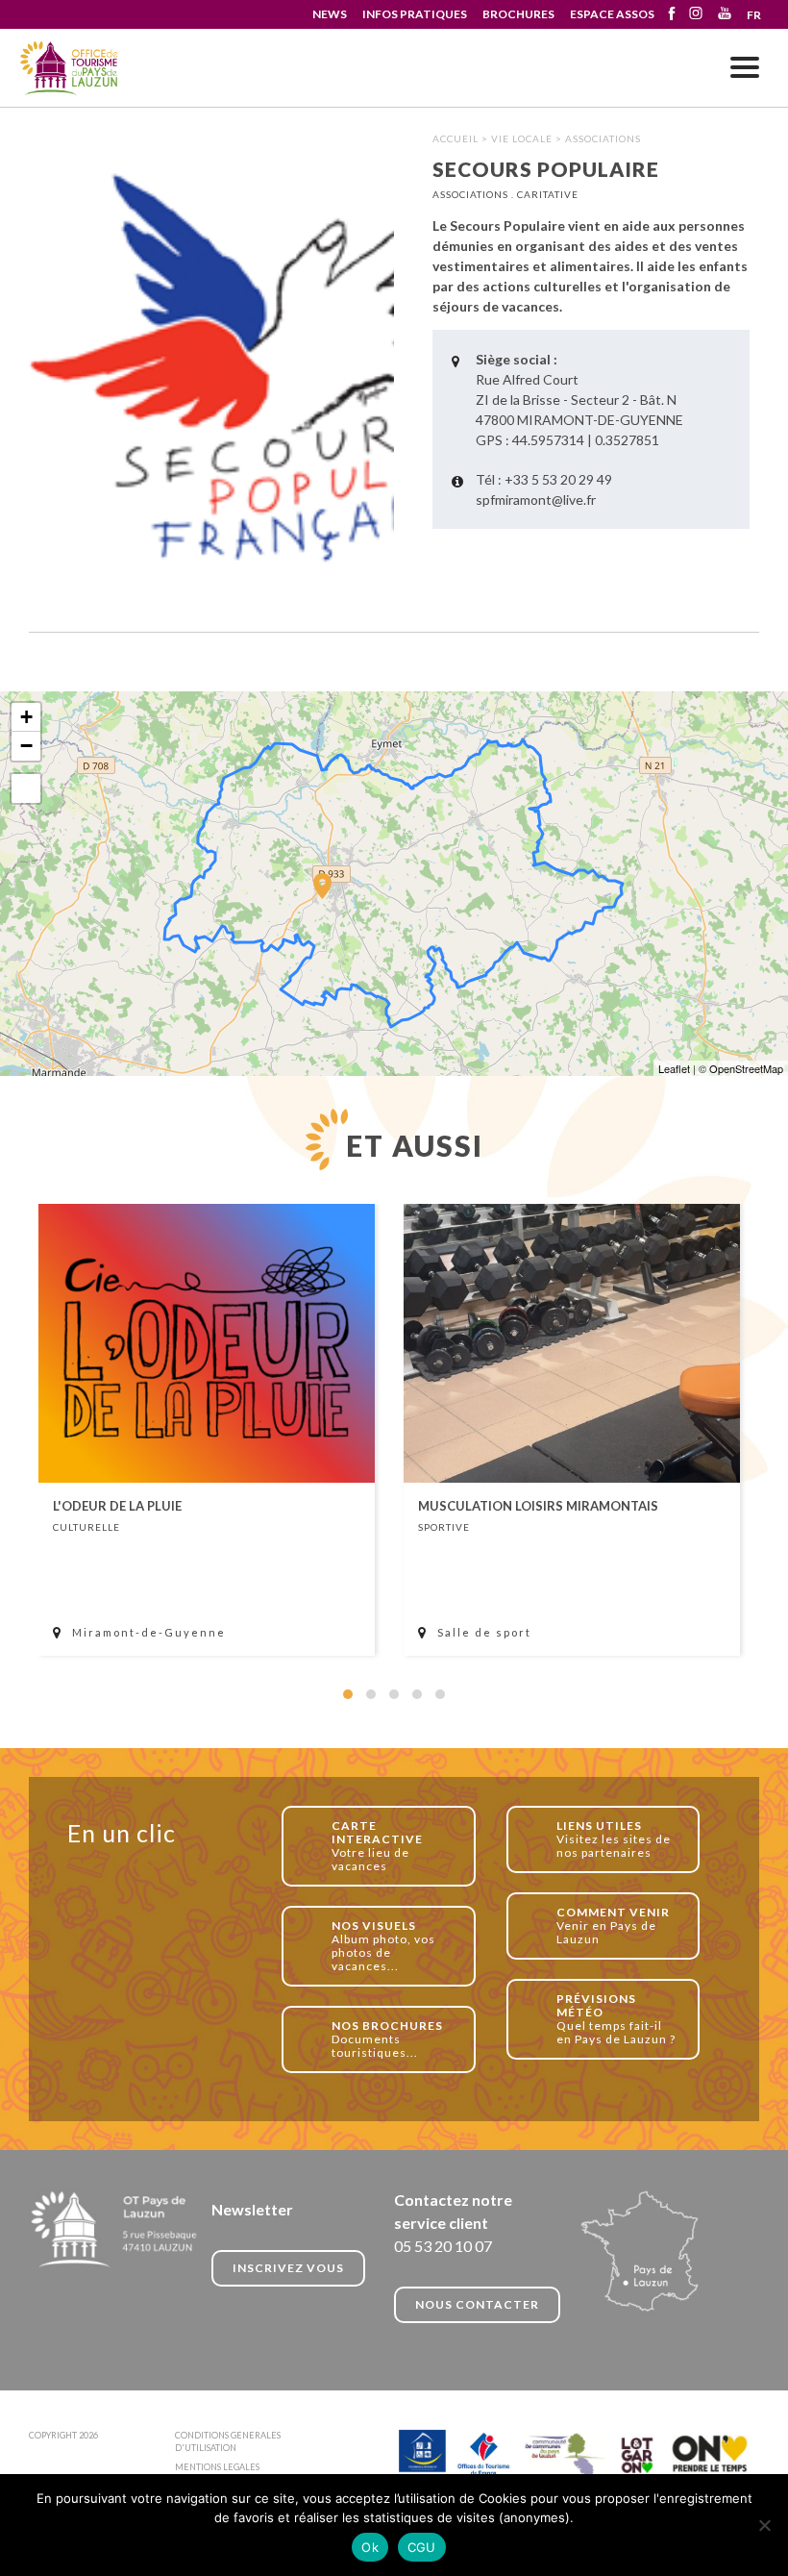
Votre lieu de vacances (377, 1846)
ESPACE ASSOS (612, 14)
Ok (370, 2547)
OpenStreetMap (746, 1068)
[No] (764, 2525)
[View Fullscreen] (26, 788)
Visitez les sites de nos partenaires (614, 1839)
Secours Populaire (70, 69)
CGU (422, 2547)
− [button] (26, 746)
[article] (207, 1430)
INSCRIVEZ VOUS (288, 2268)
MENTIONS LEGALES (217, 2467)
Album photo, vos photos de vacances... (383, 1946)
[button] (348, 1694)
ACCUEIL (456, 138)
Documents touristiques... (387, 2039)
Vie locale (522, 138)
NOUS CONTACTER (477, 2304)
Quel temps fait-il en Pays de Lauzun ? (616, 2019)
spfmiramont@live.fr (536, 500)
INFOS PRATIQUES (415, 14)
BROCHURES (518, 14)
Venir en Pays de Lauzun (613, 1926)
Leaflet (674, 1068)
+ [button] (26, 717)
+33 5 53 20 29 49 (558, 479)
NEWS (330, 14)
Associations (603, 138)
